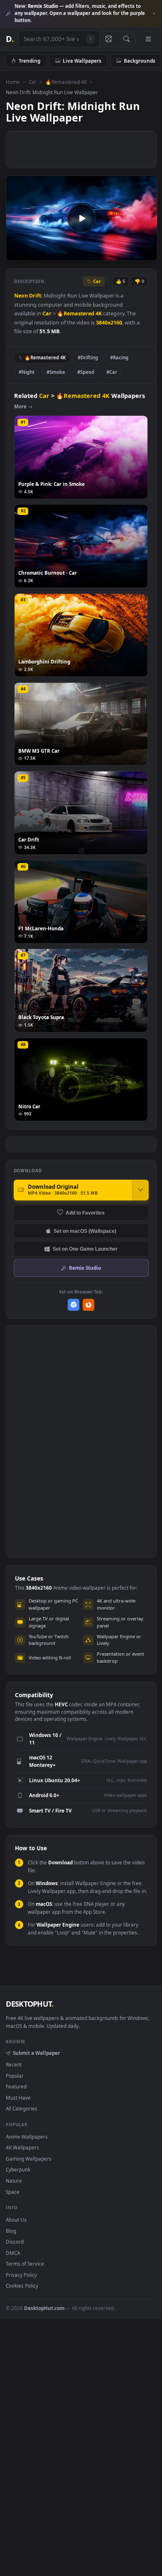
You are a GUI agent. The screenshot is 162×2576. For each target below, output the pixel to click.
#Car (112, 372)
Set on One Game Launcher (85, 1249)
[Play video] (81, 218)
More (20, 406)
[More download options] (140, 1190)
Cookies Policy (22, 2286)
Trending (29, 61)
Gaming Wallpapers (29, 2159)
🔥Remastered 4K (66, 82)
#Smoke (56, 372)
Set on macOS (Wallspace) (85, 1231)
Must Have (18, 2098)
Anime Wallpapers (27, 2137)
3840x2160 (109, 323)
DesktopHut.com (44, 2308)
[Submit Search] (126, 39)
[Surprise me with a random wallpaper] (108, 39)
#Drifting (88, 357)
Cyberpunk (18, 2169)
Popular (15, 2076)
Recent (14, 2064)
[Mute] (132, 254)
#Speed (86, 372)
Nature (14, 2181)
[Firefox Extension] (89, 1305)
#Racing (119, 357)
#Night (27, 372)
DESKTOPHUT (29, 2004)
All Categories (22, 2108)
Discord (15, 2242)
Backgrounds (140, 61)
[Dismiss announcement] (154, 14)
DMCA (13, 2253)
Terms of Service (25, 2264)
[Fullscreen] (146, 254)
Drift (35, 296)
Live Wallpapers (82, 61)
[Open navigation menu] (148, 39)
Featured (16, 2086)
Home (13, 82)
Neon (21, 296)
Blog (11, 2231)
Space (13, 2192)
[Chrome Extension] (74, 1305)
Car (33, 82)
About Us (16, 2220)
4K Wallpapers (22, 2147)
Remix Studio (85, 1268)
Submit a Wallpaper (36, 2053)
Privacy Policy (21, 2275)
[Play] (16, 254)
